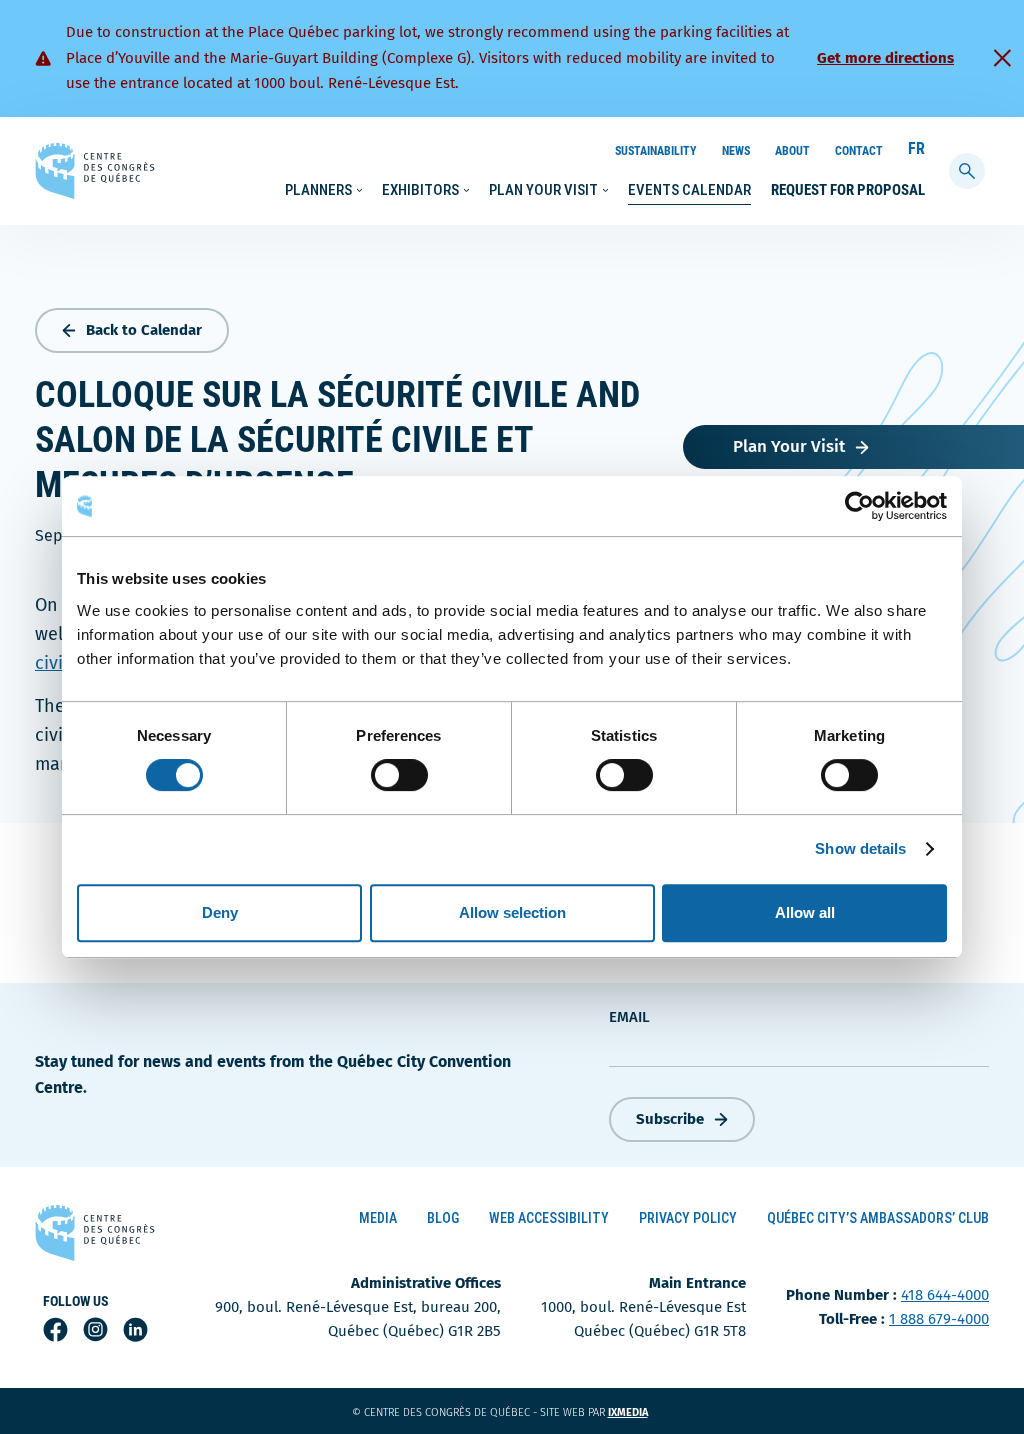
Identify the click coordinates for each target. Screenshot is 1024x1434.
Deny (220, 912)
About (792, 151)
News (736, 151)
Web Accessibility (549, 1218)
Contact (859, 151)
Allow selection (512, 912)
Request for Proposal (848, 190)
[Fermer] (1002, 58)
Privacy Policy (688, 1218)
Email (629, 1017)
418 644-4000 (945, 1295)
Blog (443, 1218)
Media (378, 1218)
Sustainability (656, 151)
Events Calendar (689, 190)
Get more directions (885, 58)
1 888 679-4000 (939, 1319)
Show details (860, 848)
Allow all (805, 912)
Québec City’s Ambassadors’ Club (878, 1218)
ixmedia (640, 1412)
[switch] (399, 775)
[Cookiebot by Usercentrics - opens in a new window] (859, 506)
